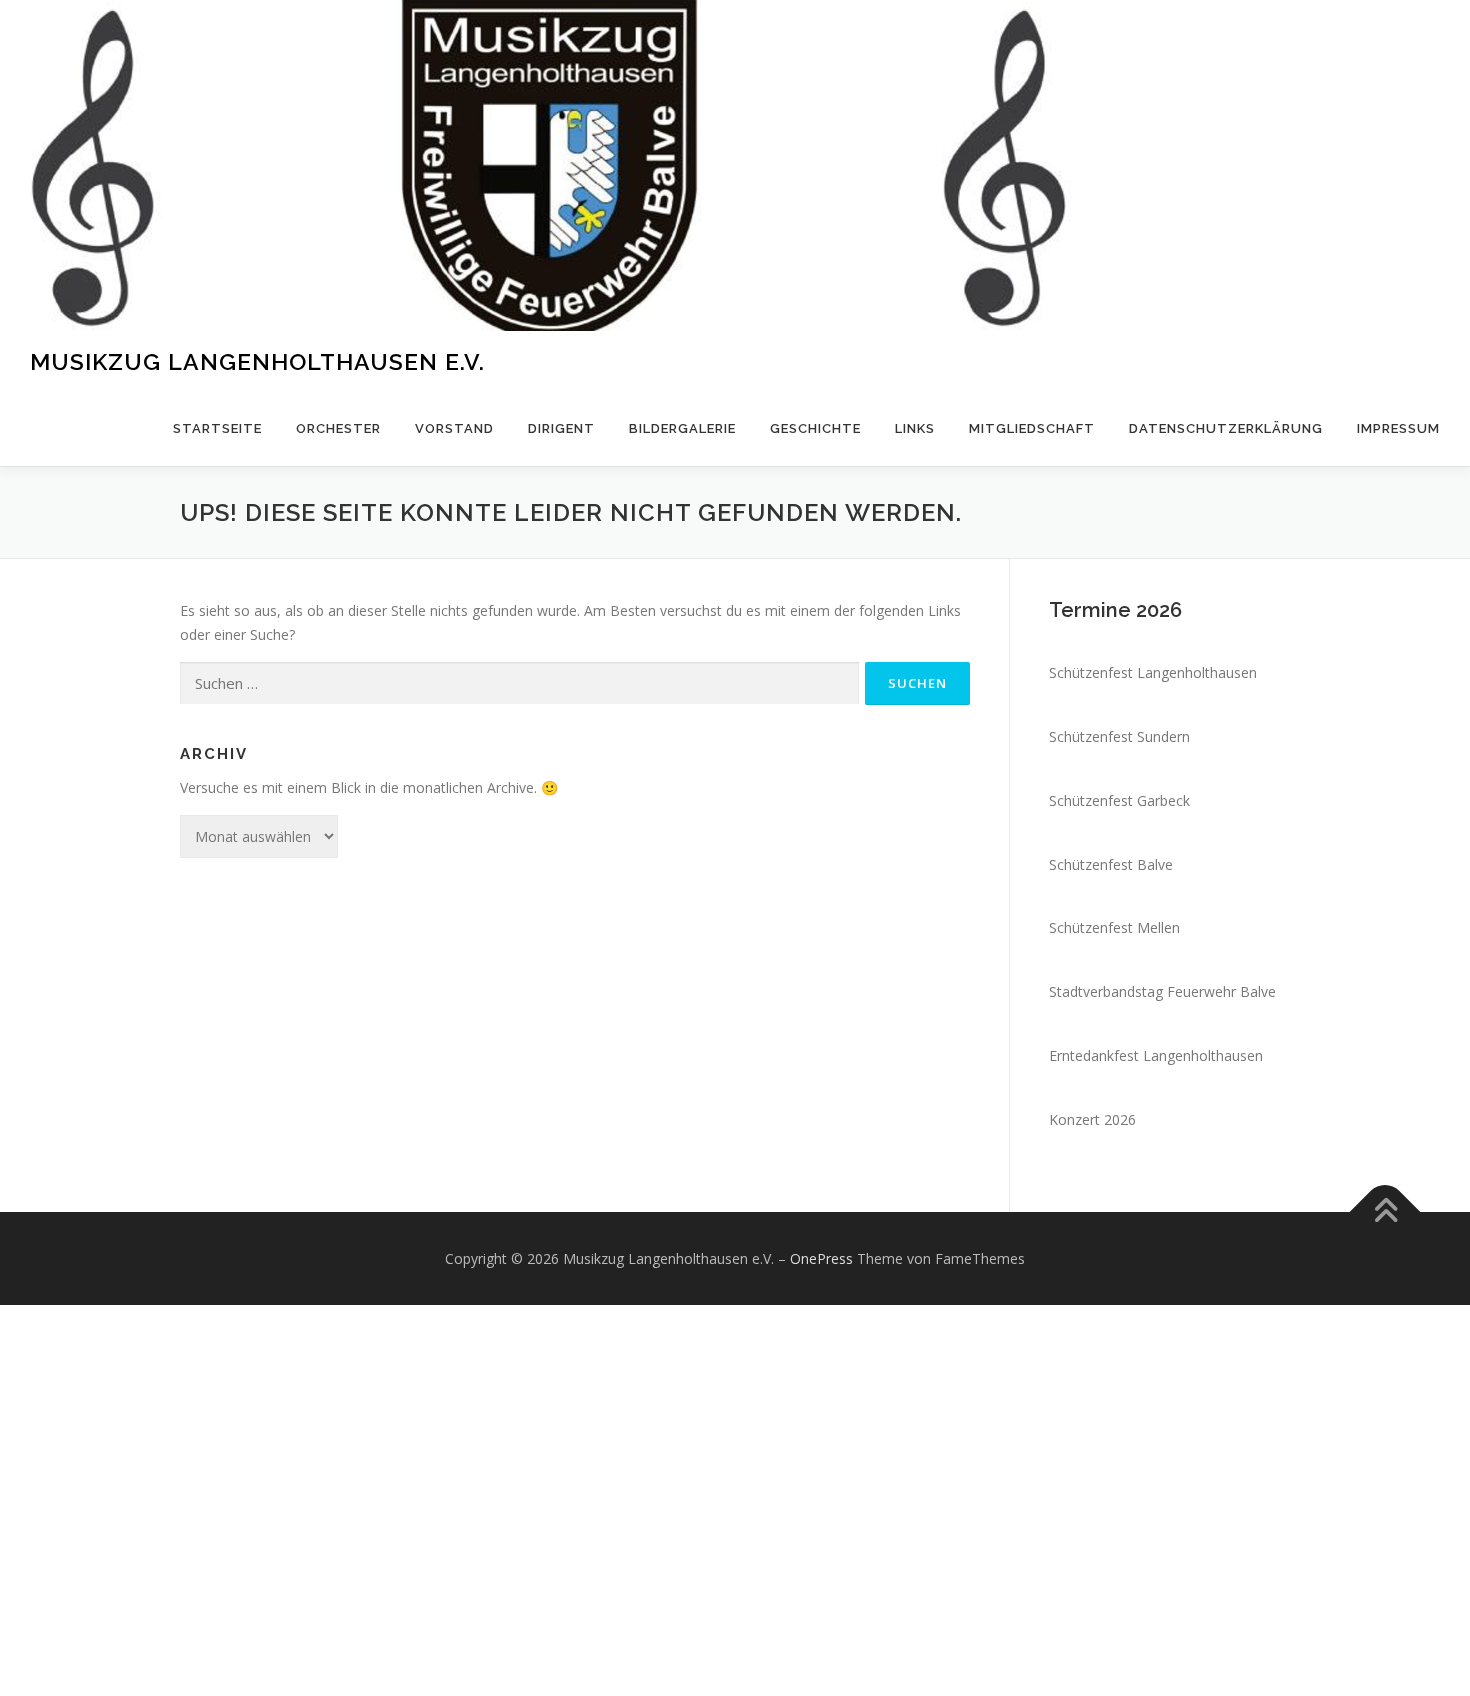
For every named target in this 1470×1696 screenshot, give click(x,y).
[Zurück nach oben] (1385, 1211)
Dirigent (561, 428)
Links (915, 428)
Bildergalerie (682, 428)
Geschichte (815, 428)
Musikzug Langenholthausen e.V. (257, 361)
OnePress (821, 1258)
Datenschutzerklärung (1226, 428)
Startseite (217, 428)
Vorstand (454, 428)
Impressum (1398, 428)
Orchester (338, 428)
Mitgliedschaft (1032, 428)
